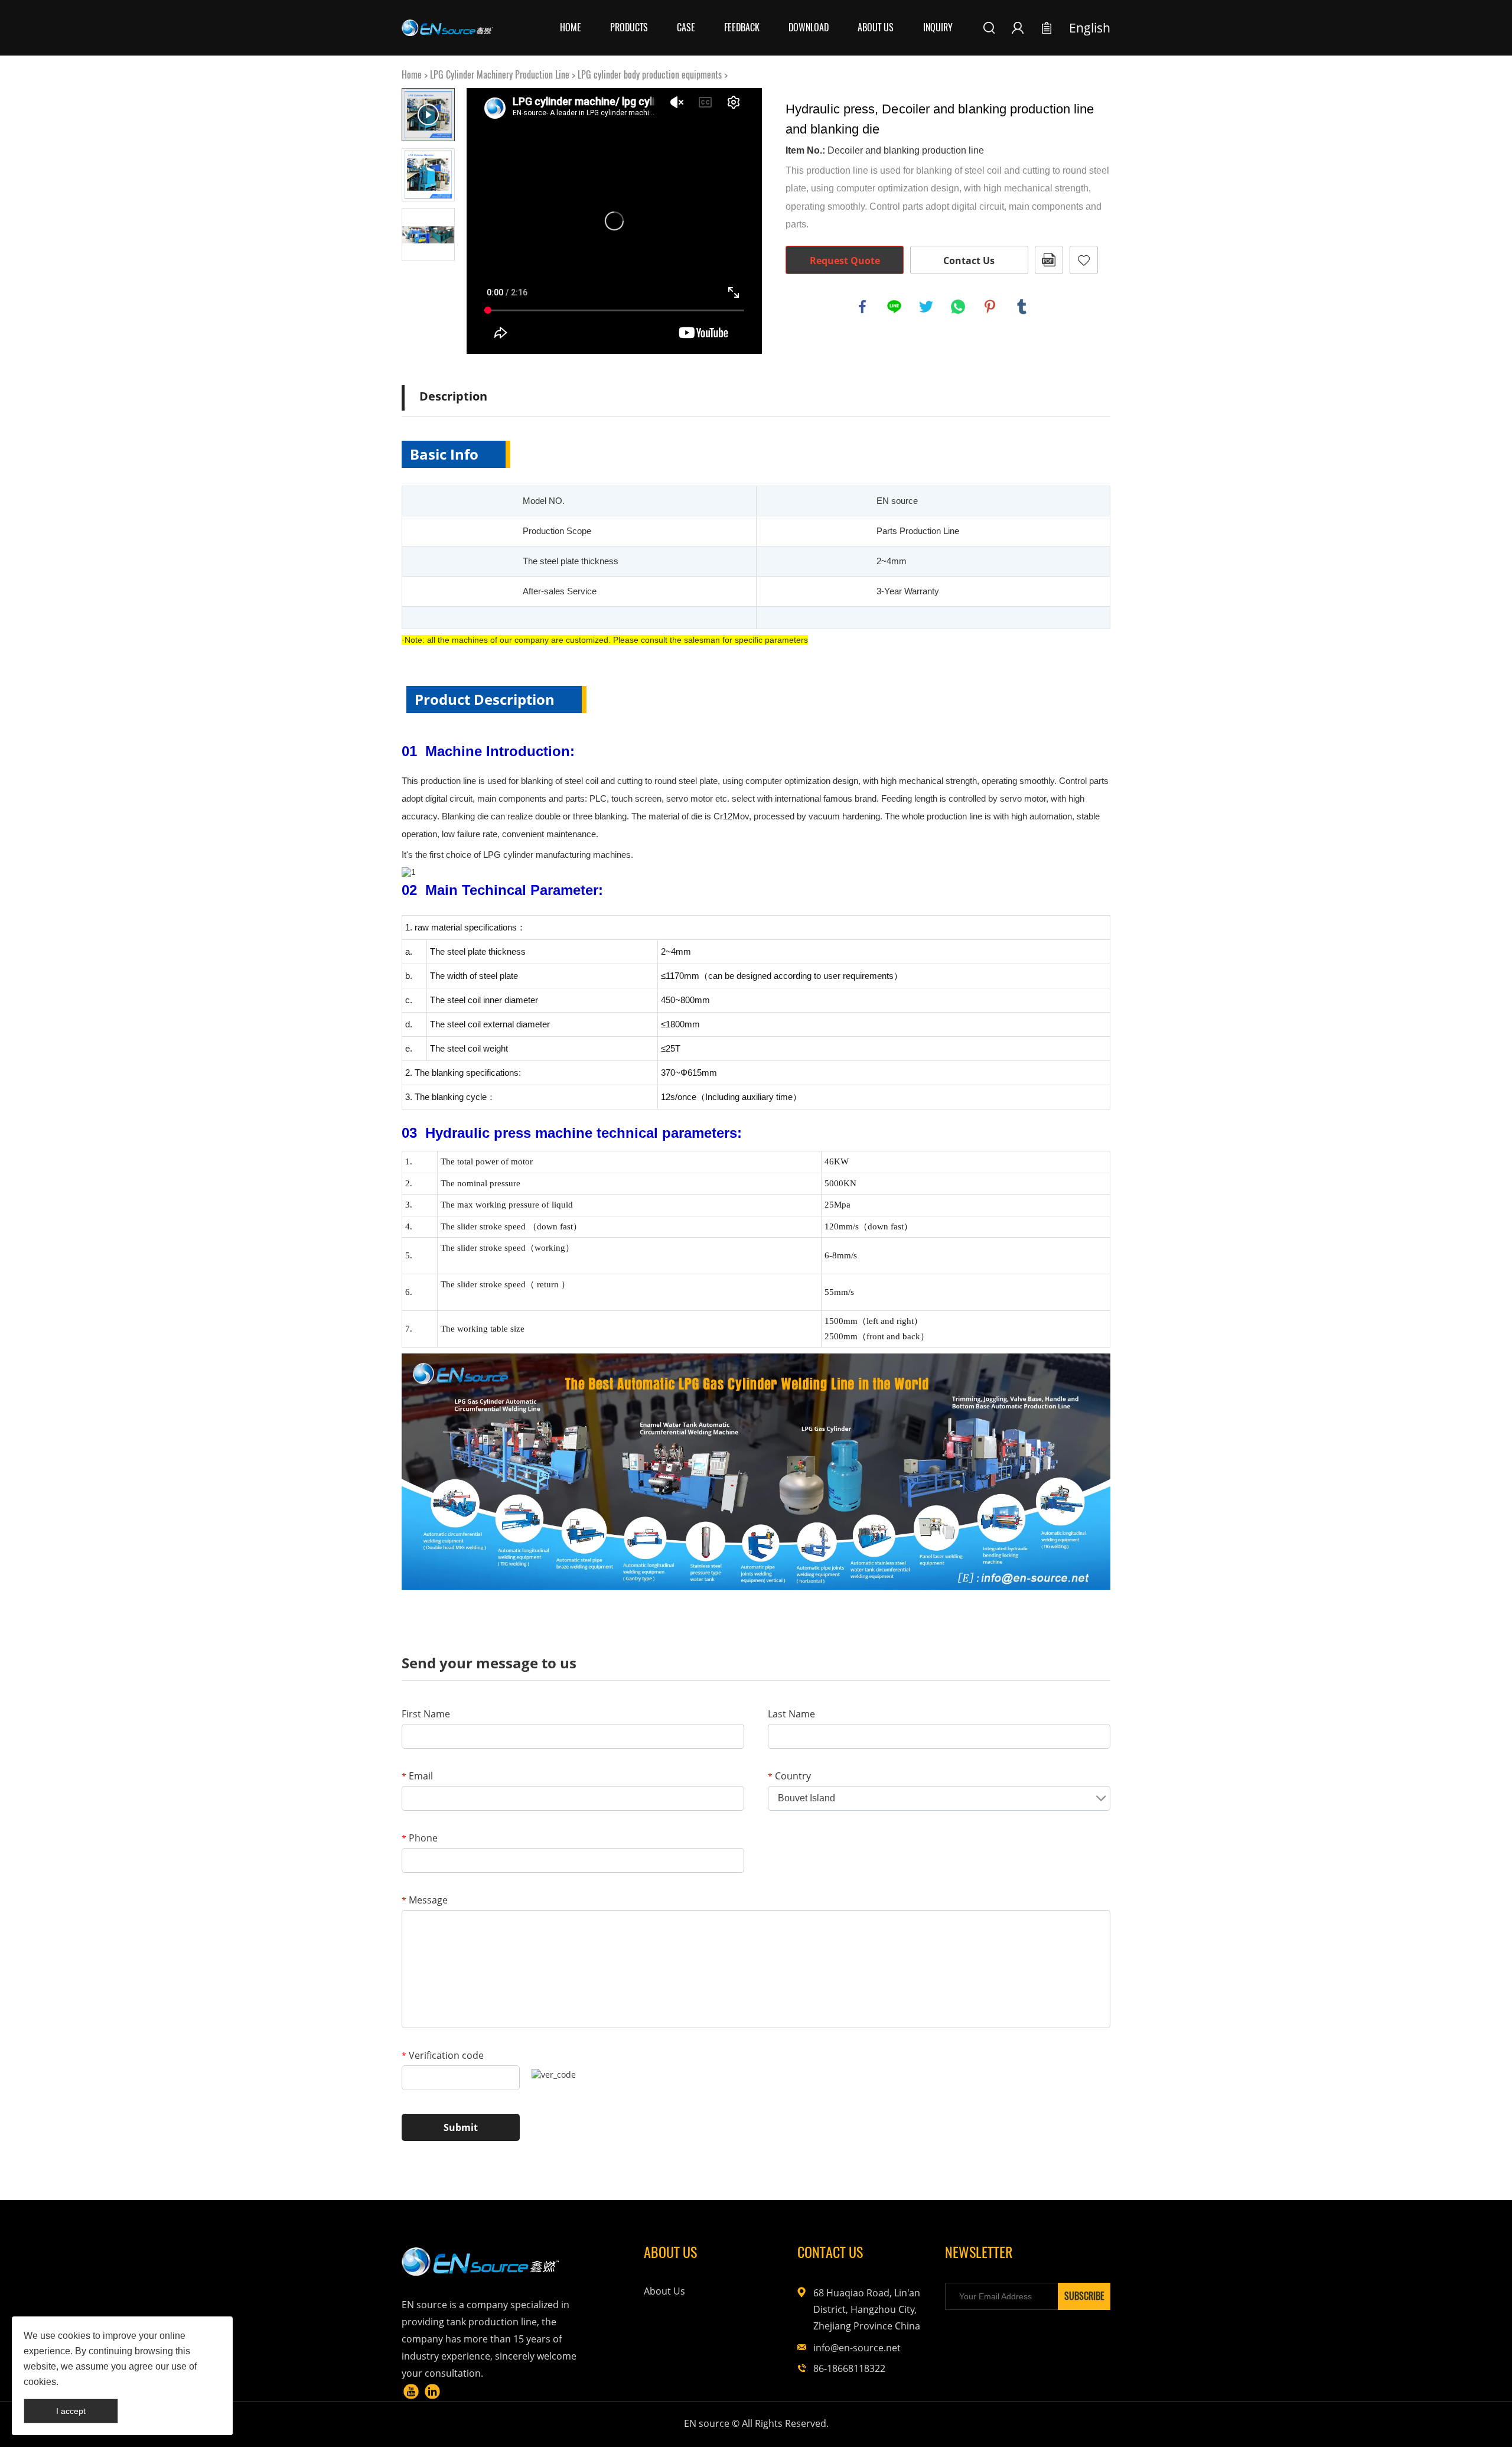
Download (809, 27)
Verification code (443, 2055)
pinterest (990, 307)
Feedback (742, 27)
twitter (926, 307)
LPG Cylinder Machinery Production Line (500, 75)
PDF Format (1049, 260)
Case (686, 27)
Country (789, 1776)
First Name (426, 1714)
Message (425, 1900)
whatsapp (958, 307)
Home (571, 27)
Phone (420, 1838)
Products (629, 27)
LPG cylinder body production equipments (650, 75)
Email (417, 1776)
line (894, 307)
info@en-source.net (857, 2348)
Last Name (791, 1714)
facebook (862, 307)
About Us (876, 27)
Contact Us (969, 261)
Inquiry (938, 27)
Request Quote (845, 261)
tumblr (1022, 307)
